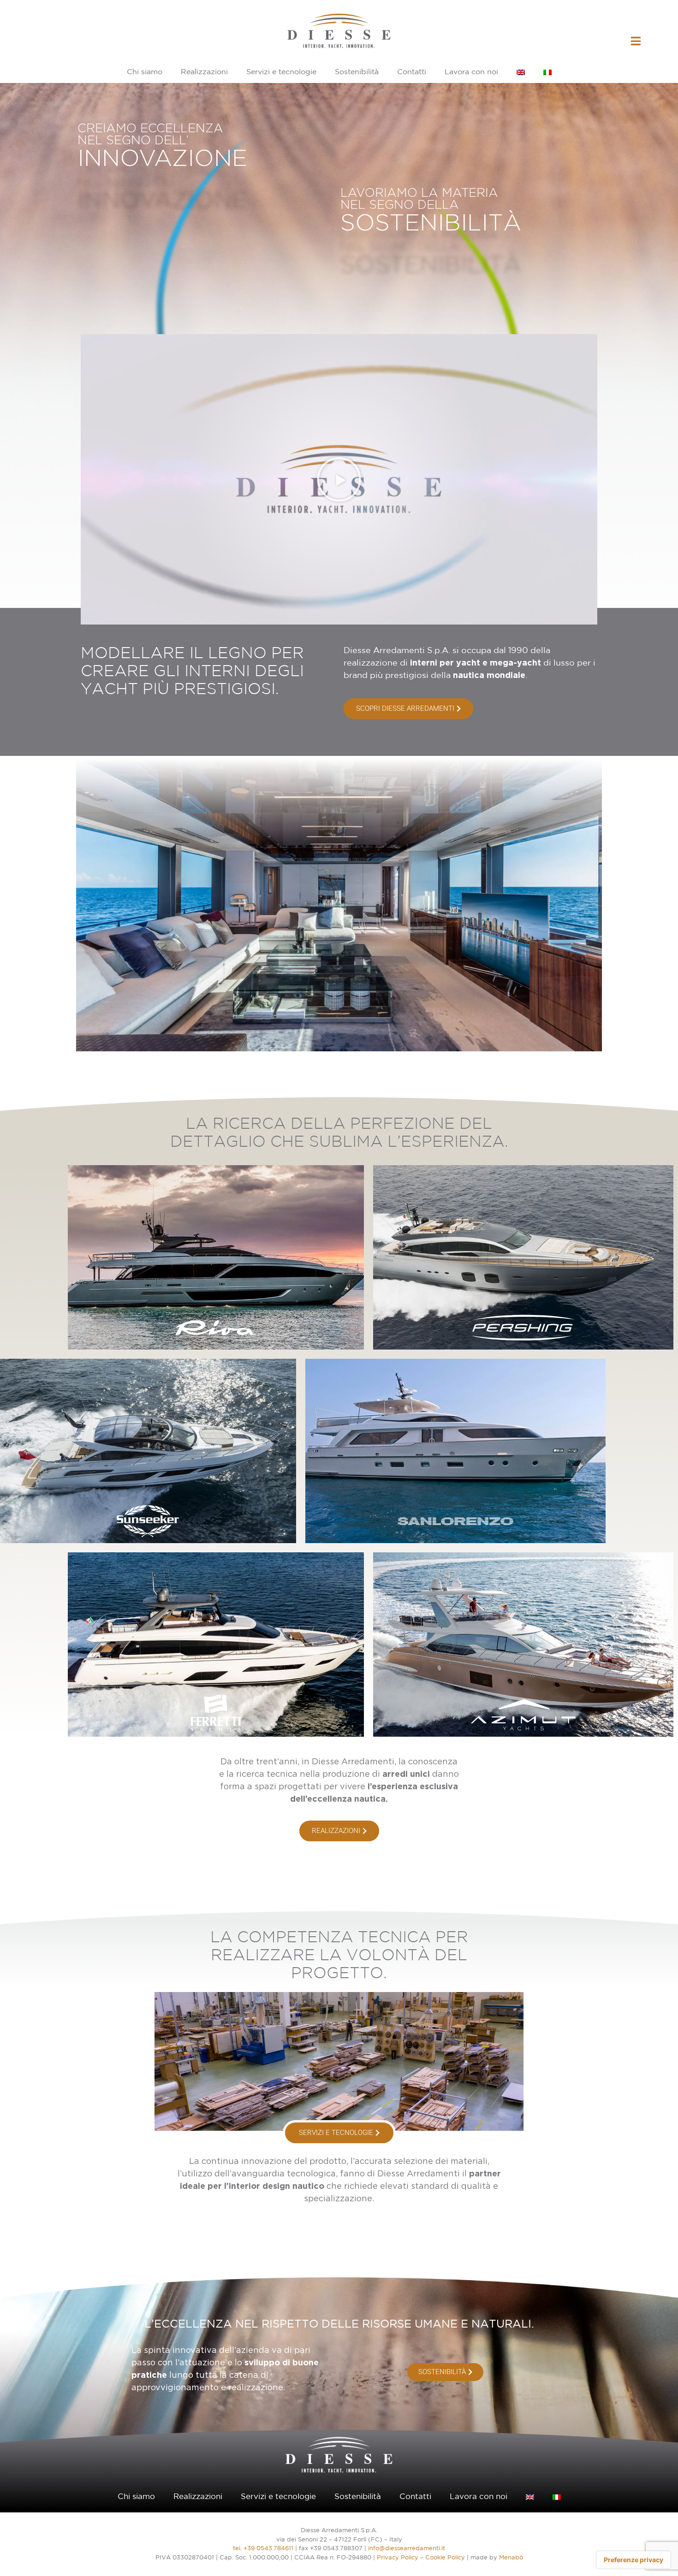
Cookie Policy (445, 2558)
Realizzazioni (204, 72)
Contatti (412, 72)
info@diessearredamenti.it (407, 2549)
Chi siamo (145, 72)
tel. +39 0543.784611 (263, 2549)
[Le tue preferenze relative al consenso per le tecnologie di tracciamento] (633, 2560)
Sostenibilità (357, 72)
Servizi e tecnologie (281, 72)
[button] (339, 479)
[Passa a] (521, 72)
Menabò (511, 2558)
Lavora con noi (471, 72)
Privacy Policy (398, 2558)
